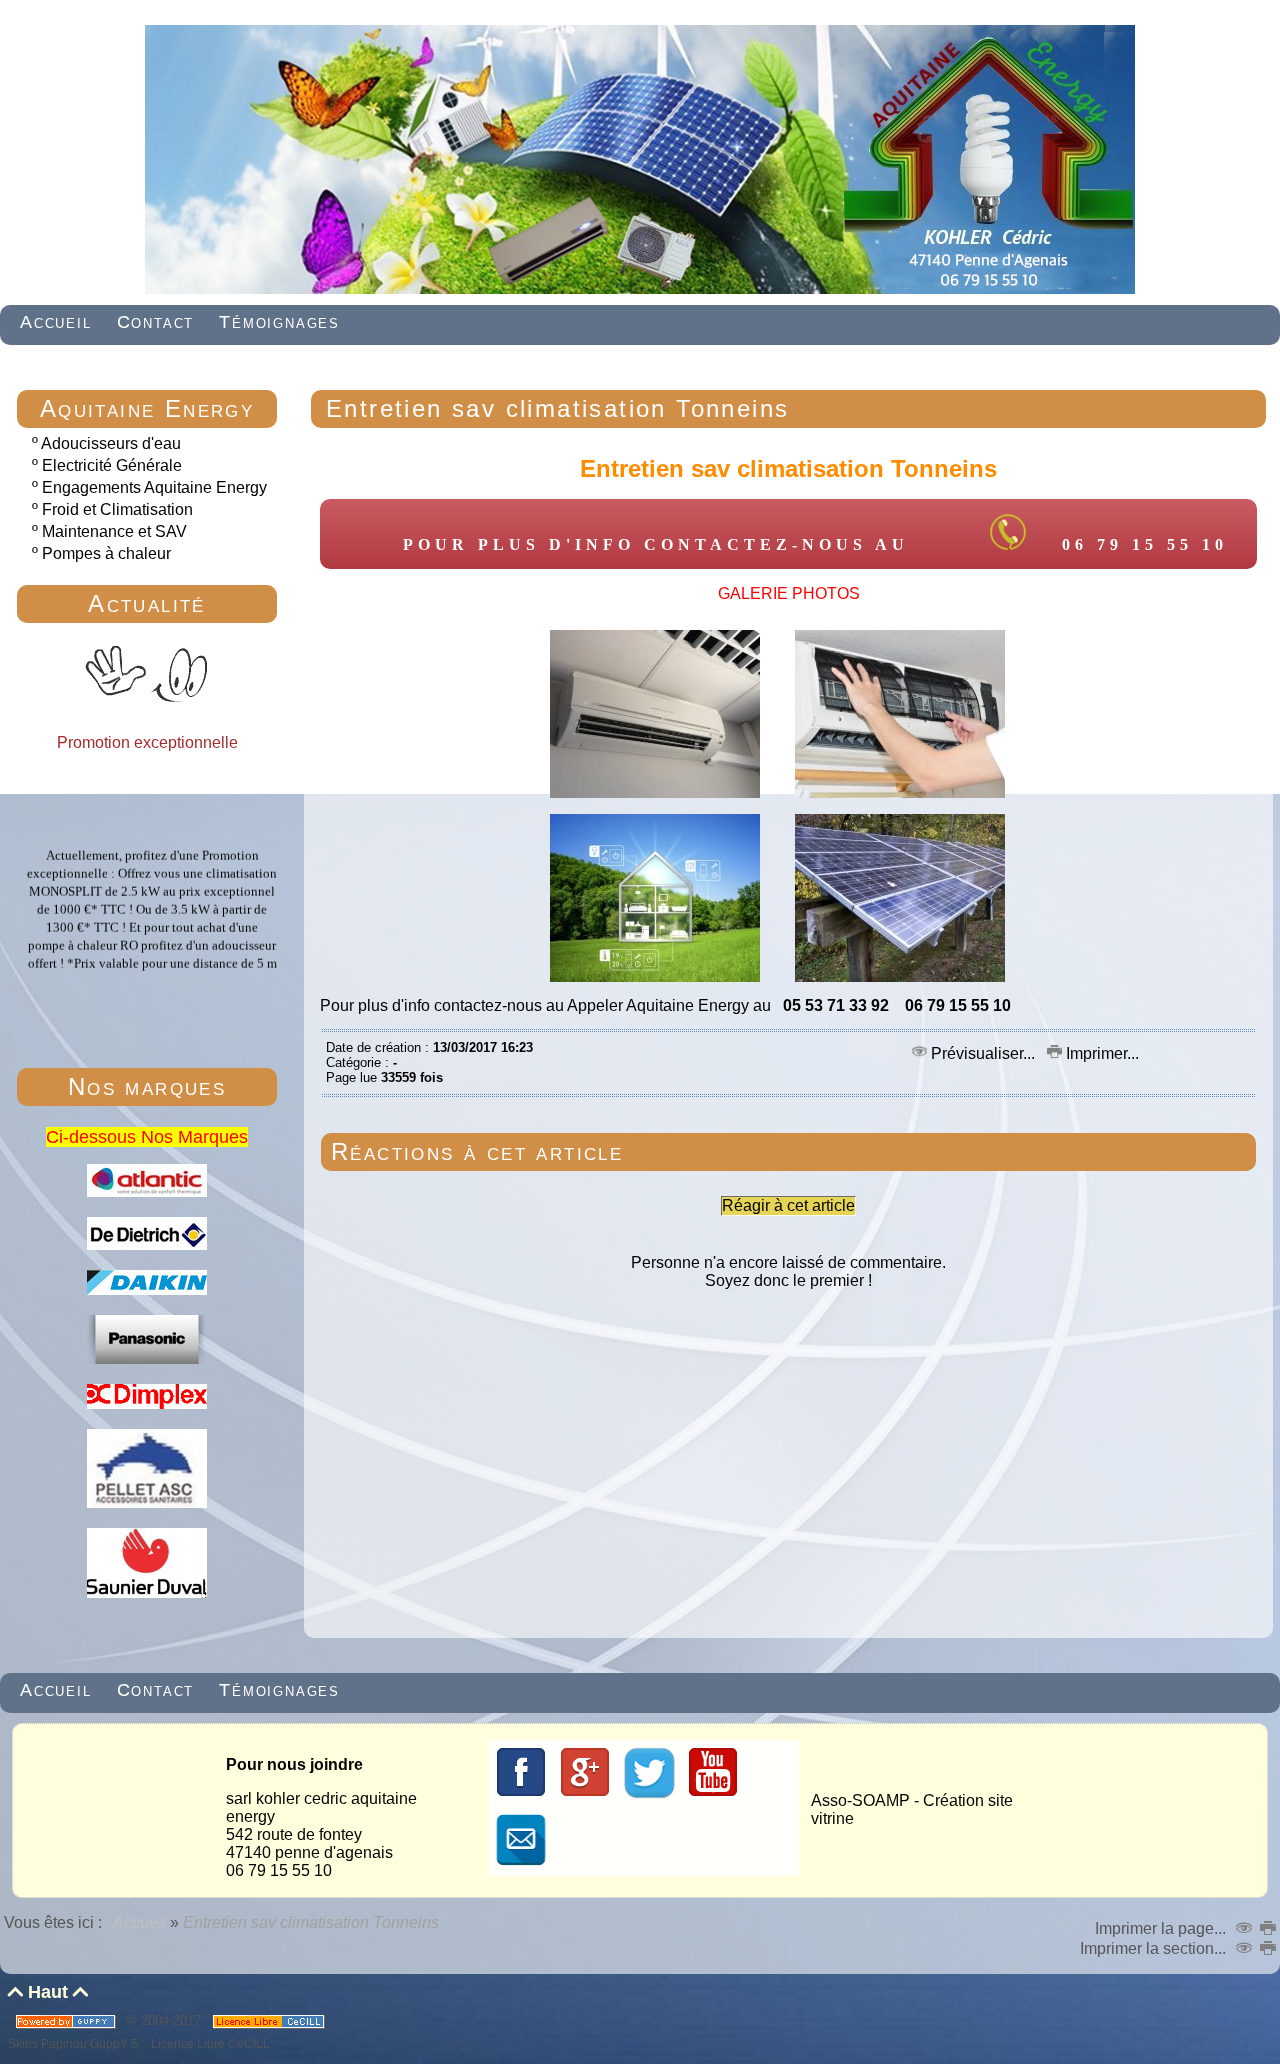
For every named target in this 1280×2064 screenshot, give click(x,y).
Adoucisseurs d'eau (111, 443)
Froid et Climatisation (117, 509)
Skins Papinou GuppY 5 (76, 2043)
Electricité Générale (112, 465)
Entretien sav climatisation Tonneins (557, 408)
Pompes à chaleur (106, 553)
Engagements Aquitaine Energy (154, 487)
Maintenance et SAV (114, 531)
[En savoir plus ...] (270, 2020)
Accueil (140, 1922)
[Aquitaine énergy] (640, 289)
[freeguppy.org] (67, 2020)
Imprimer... (1100, 1053)
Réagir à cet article (788, 1205)
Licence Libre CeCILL (209, 2043)
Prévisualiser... (983, 1053)
